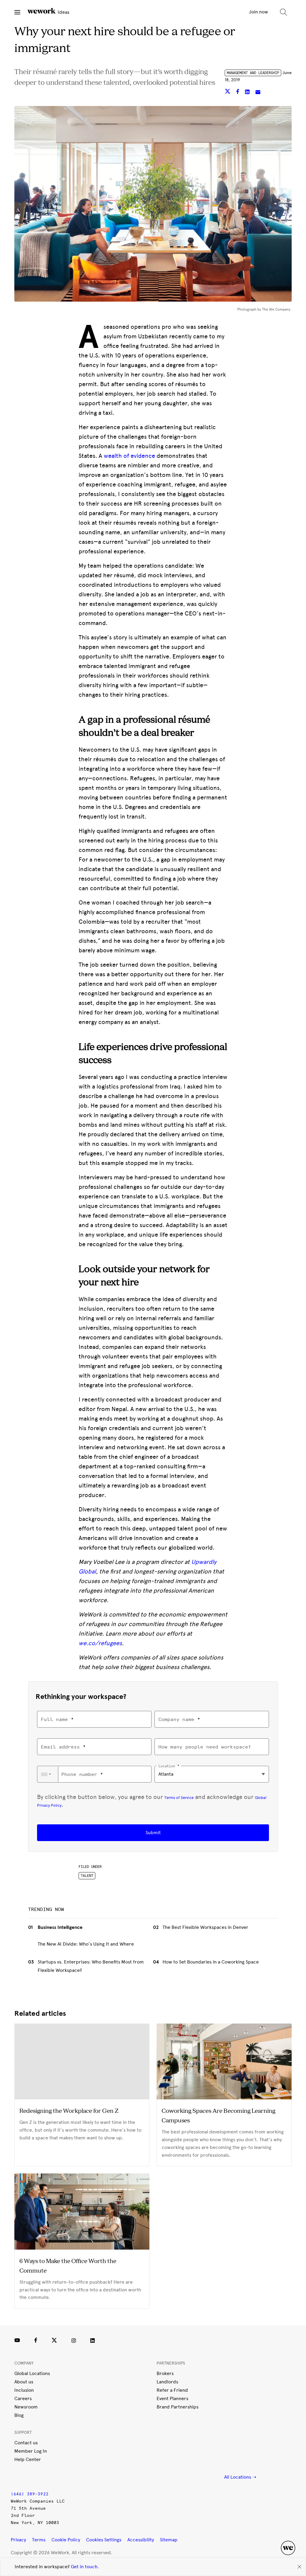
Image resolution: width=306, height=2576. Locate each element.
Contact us (26, 2443)
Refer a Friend (172, 2390)
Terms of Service (179, 1797)
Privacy (18, 2540)
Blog (19, 2415)
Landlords (167, 2382)
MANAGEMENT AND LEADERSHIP (253, 73)
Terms (39, 2540)
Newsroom (26, 2407)
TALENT (87, 1876)
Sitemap (169, 2540)
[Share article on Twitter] (228, 92)
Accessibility (141, 2540)
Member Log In (31, 2451)
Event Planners (172, 2398)
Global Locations (32, 2373)
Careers (23, 2398)
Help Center (28, 2459)
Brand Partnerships (178, 2407)
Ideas (63, 12)
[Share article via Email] (258, 92)
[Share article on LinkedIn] (248, 92)
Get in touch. (85, 2567)
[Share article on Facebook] (238, 92)
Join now (258, 12)
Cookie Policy (66, 2540)
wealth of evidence (129, 456)
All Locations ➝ (240, 2477)
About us (24, 2382)
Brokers (165, 2373)
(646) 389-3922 (30, 2494)
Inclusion (24, 2390)
